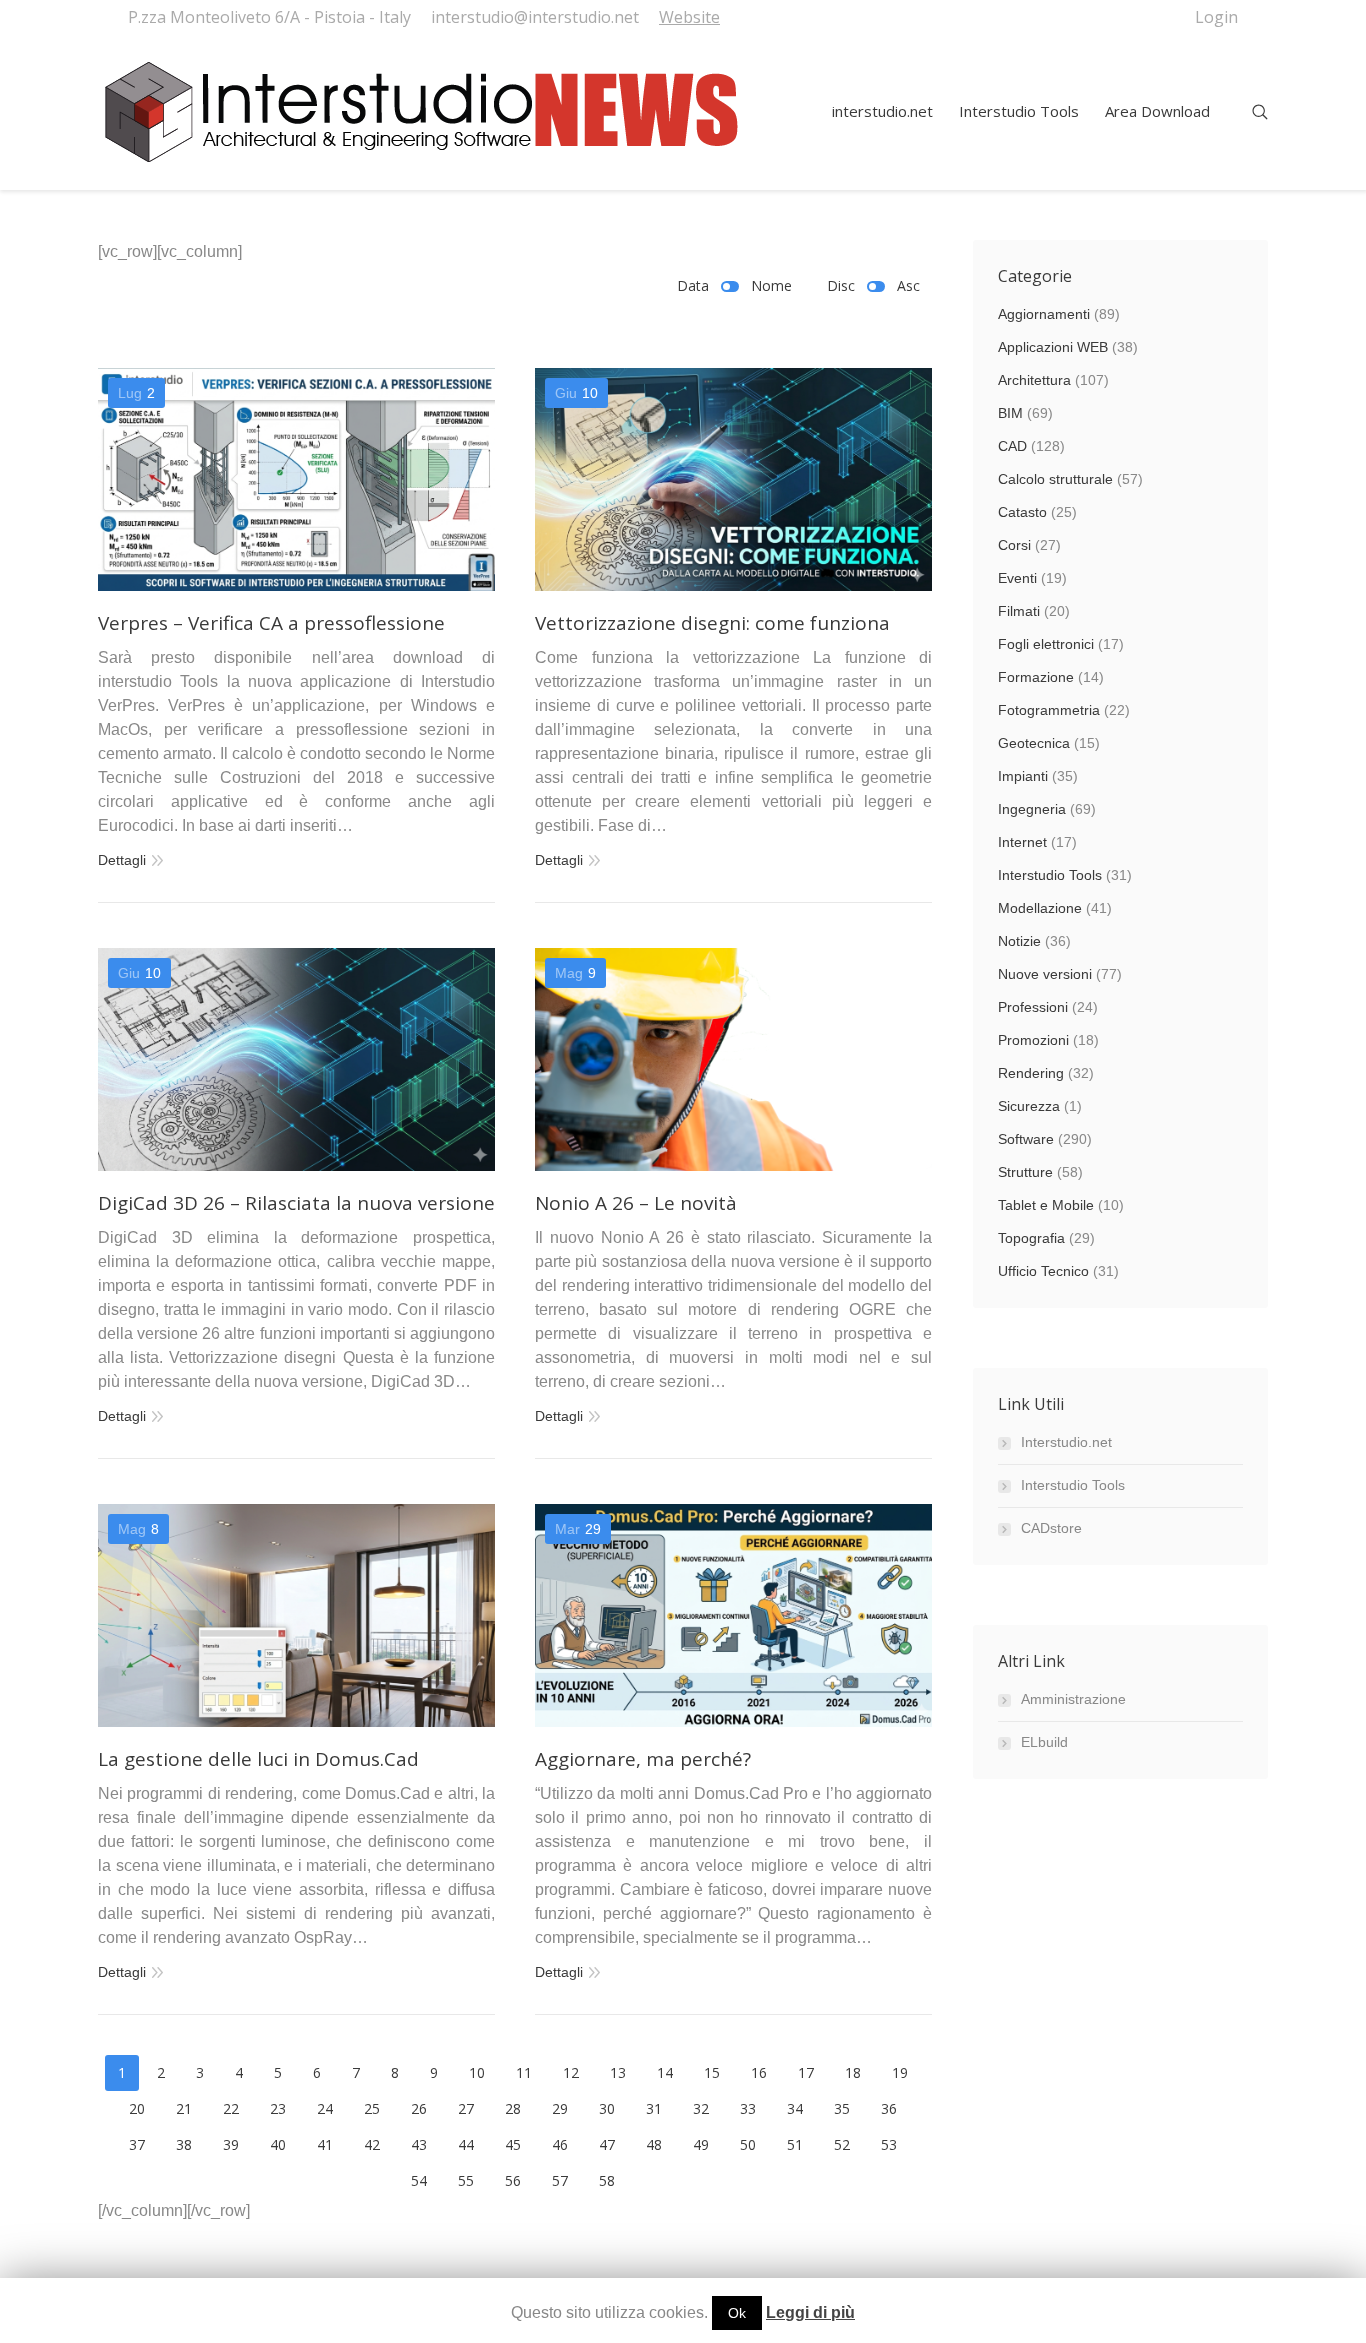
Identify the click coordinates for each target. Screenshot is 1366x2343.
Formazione (1036, 677)
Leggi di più (810, 2312)
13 (618, 2072)
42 (372, 2144)
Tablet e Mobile (1046, 1205)
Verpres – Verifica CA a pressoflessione (271, 623)
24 (325, 2108)
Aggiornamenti (1044, 314)
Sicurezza (1029, 1106)
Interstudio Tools (1050, 875)
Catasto (1022, 512)
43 (419, 2144)
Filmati (1019, 611)
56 (513, 2180)
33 (748, 2108)
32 (701, 2108)
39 (231, 2144)
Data (693, 285)
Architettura (1034, 380)
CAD (1012, 446)
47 (607, 2144)
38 (184, 2144)
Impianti (1023, 776)
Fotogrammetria (1049, 710)
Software (1026, 1139)
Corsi (1014, 545)
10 (477, 2072)
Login (1216, 17)
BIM (1010, 413)
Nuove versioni (1045, 974)
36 (889, 2108)
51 (795, 2144)
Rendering (1031, 1073)
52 (842, 2144)
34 (795, 2108)
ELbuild (1044, 1742)
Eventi (1017, 578)
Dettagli (122, 860)
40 (278, 2144)
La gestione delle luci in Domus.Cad (258, 1759)
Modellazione (1040, 908)
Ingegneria (1032, 809)
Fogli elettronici (1046, 644)
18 (853, 2072)
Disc (841, 285)
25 (372, 2108)
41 (325, 2144)
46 (560, 2144)
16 (759, 2072)
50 (748, 2144)
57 (560, 2180)
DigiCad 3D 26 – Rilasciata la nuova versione (296, 1203)
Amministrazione (1073, 1699)
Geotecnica (1034, 743)
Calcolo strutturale (1055, 479)
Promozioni (1033, 1040)
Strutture (1025, 1172)
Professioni (1033, 1007)
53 (889, 2144)
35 (842, 2108)
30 (607, 2108)
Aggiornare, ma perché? (643, 1759)
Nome (771, 285)
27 (466, 2108)
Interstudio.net (1066, 1442)
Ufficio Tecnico (1043, 1271)
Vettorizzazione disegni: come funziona (712, 623)
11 (524, 2072)
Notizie (1019, 941)
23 (278, 2108)
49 (701, 2144)
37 (137, 2144)
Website (689, 17)
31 (654, 2108)
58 (607, 2180)
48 (654, 2144)
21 (184, 2108)
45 (513, 2144)
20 (137, 2108)
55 (466, 2180)
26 (419, 2108)
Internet (1022, 842)
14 (665, 2072)
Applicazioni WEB (1053, 347)
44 (466, 2144)
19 (900, 2072)
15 (712, 2072)
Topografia (1031, 1238)
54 (419, 2180)
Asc (908, 285)
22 (231, 2108)
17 (806, 2072)
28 (513, 2108)
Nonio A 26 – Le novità (636, 1203)
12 (571, 2072)
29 (560, 2108)
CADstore (1051, 1528)
